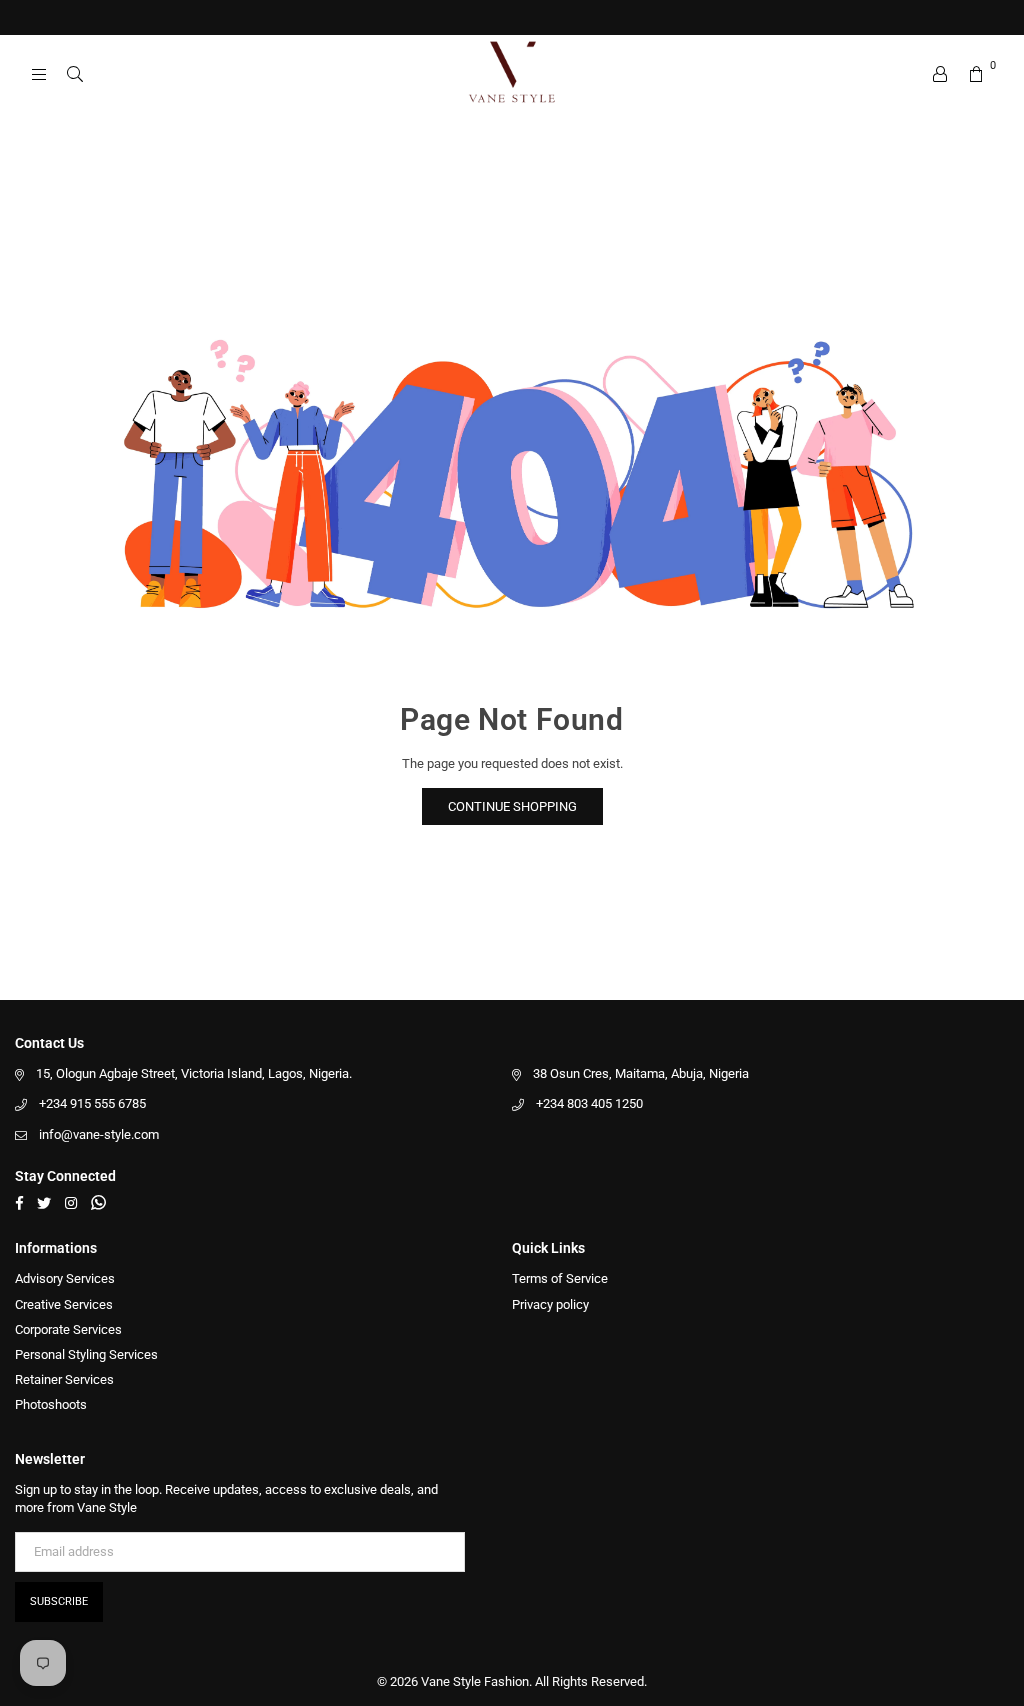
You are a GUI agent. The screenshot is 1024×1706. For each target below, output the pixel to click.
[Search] (75, 75)
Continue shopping (512, 806)
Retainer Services (64, 1379)
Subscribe (59, 1601)
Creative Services (64, 1304)
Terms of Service (560, 1278)
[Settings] (940, 75)
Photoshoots (51, 1404)
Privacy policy (550, 1304)
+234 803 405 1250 (589, 1103)
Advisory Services (65, 1278)
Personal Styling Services (86, 1354)
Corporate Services (68, 1329)
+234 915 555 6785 (92, 1103)
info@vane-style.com (99, 1134)
